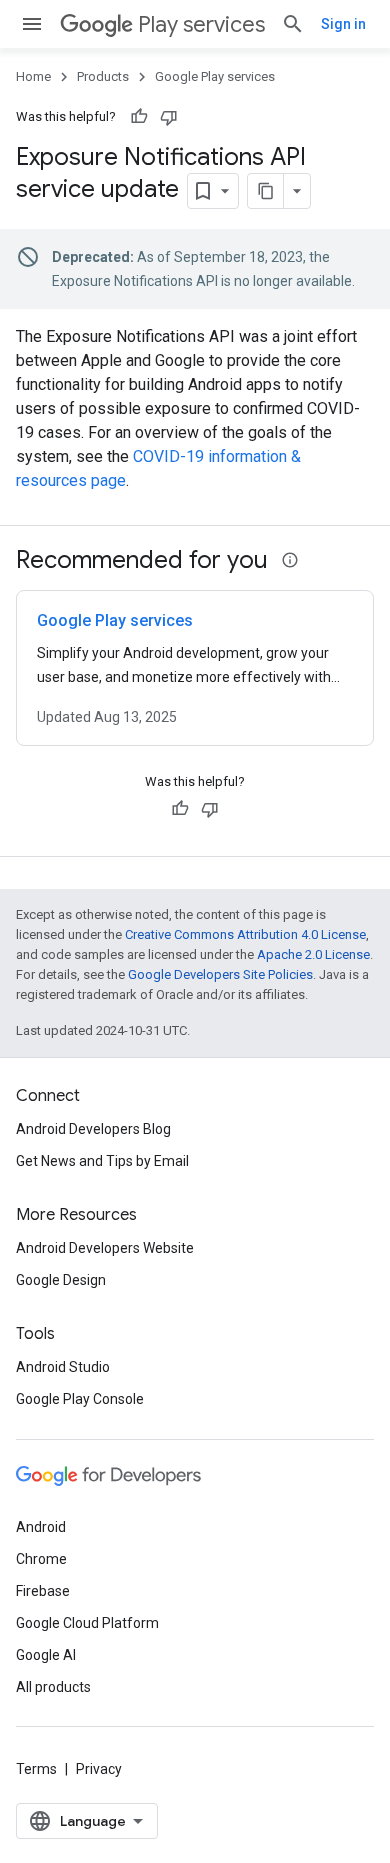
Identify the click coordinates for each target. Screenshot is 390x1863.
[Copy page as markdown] (266, 191)
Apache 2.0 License (313, 954)
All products (53, 1687)
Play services (201, 24)
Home (33, 76)
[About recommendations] (290, 560)
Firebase (43, 1591)
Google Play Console (80, 1399)
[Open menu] (32, 24)
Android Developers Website (105, 1248)
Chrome (41, 1559)
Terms (36, 1769)
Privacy (99, 1769)
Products (103, 76)
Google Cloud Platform (87, 1623)
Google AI (46, 1655)
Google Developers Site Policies (220, 974)
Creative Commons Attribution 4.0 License (245, 934)
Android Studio (63, 1367)
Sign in (343, 24)
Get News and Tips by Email (102, 1161)
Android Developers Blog (93, 1129)
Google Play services (215, 76)
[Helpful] (139, 117)
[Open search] (293, 24)
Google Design (61, 1280)
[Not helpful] (169, 117)
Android (41, 1527)
